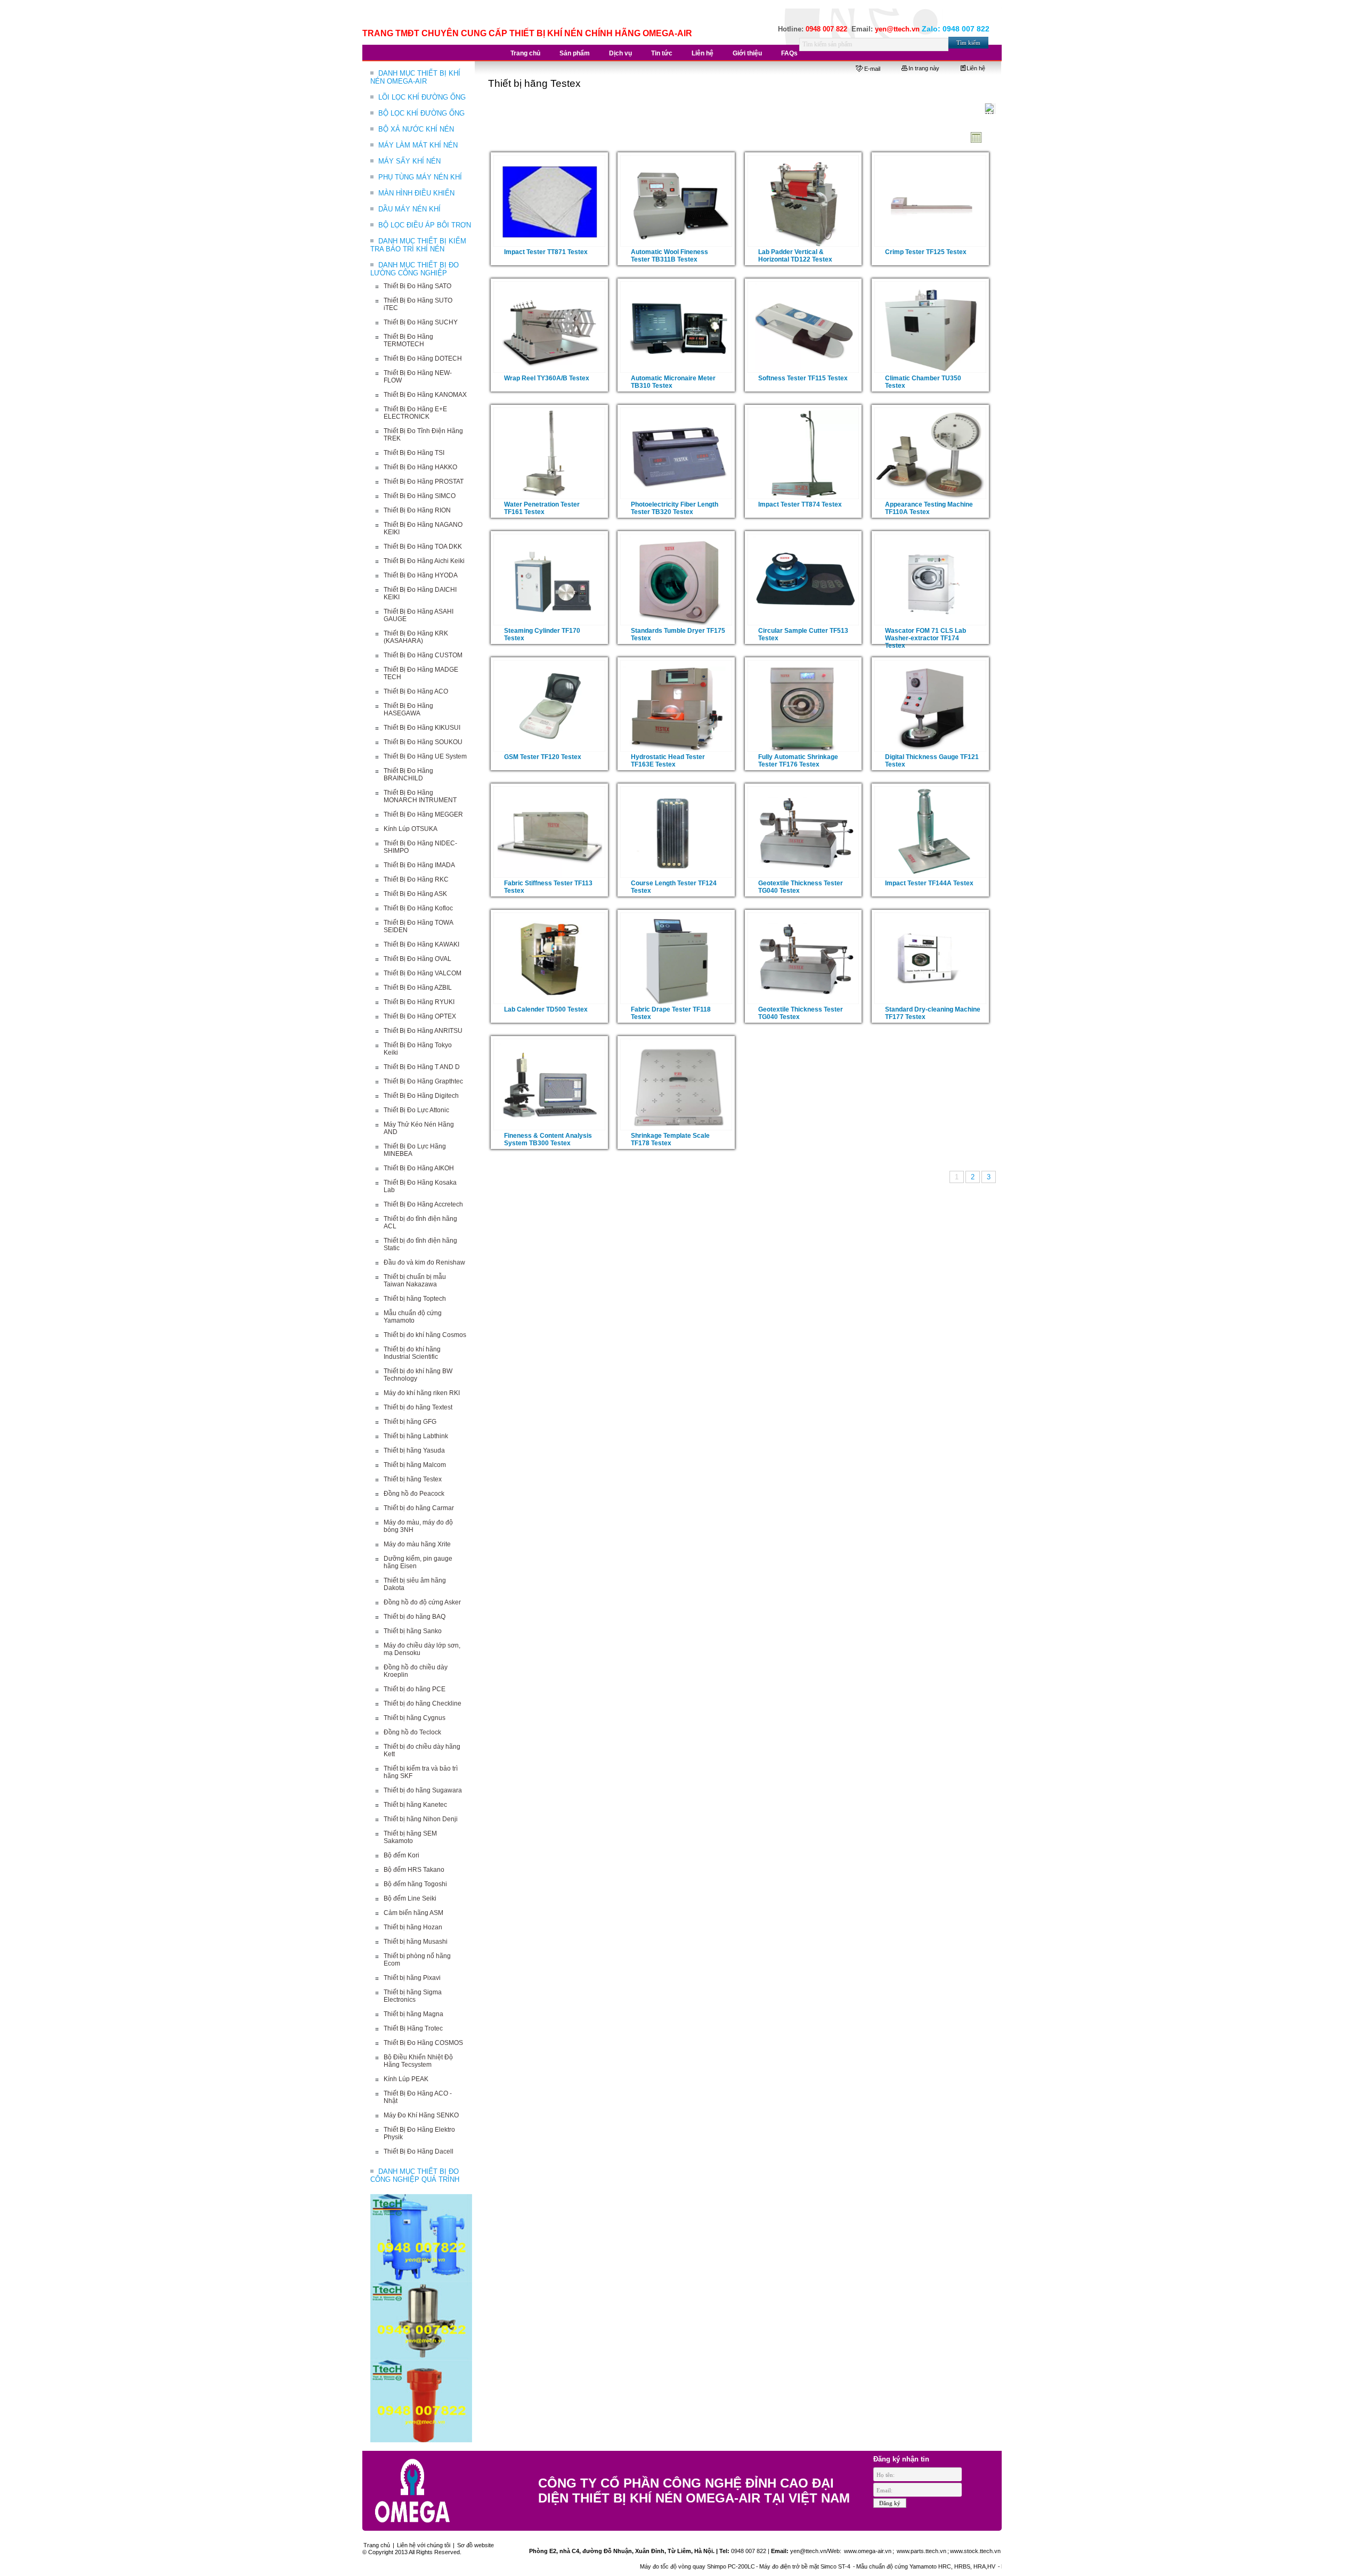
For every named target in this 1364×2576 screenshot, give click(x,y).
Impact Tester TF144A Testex (929, 883)
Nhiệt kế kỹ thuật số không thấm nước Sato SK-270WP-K (987, 2566)
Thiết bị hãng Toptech (415, 1299)
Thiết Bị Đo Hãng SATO (417, 286)
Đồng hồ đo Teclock (412, 1732)
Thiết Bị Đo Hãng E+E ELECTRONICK (415, 413)
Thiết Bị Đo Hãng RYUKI (419, 1002)
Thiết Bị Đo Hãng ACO (416, 691)
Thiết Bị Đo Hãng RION (417, 510)
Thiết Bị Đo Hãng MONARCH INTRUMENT (420, 796)
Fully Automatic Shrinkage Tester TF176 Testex (798, 761)
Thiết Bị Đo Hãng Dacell (419, 2151)
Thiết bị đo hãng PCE (415, 1689)
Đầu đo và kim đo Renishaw (424, 1262)
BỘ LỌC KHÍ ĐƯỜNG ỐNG (421, 113)
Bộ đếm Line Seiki (410, 1898)
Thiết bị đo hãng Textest (418, 1407)
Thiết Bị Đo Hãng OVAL (417, 959)
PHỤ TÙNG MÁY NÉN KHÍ (420, 177)
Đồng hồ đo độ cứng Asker (422, 1602)
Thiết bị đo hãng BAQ (415, 1617)
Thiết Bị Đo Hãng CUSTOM (423, 655)
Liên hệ (976, 68)
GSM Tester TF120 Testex (543, 757)
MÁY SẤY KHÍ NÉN (409, 161)
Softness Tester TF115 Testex (803, 378)
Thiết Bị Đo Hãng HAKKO (420, 467)
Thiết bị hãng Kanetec (415, 1805)
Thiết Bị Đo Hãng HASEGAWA (408, 710)
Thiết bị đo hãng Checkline (423, 1703)
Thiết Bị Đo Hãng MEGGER (423, 814)
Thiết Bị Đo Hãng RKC (416, 879)
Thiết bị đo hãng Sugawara (423, 1790)
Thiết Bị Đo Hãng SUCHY (421, 322)
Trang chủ (377, 2545)
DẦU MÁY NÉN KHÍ (409, 209)
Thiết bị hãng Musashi (416, 1942)
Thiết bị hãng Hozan (413, 1927)
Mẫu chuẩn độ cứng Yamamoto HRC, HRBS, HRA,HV (838, 2566)
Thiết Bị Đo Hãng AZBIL (418, 988)
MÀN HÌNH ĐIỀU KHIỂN (416, 193)
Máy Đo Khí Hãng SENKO (421, 2115)
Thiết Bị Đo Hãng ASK (415, 894)
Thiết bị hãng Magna (413, 2014)
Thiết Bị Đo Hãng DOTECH (423, 358)
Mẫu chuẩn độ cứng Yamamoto (413, 1317)
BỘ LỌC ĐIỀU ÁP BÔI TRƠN (425, 225)
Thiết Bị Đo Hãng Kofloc (418, 908)
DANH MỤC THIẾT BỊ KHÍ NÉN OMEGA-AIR (415, 77)
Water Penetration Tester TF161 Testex (542, 508)
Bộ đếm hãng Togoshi (415, 1884)
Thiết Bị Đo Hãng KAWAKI (421, 944)
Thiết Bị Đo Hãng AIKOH (419, 1168)
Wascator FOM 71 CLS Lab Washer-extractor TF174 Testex (925, 638)
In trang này (924, 68)
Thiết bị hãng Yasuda (414, 1450)
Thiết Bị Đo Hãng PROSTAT (424, 482)
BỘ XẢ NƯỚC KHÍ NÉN (416, 129)
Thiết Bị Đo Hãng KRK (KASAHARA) (416, 637)
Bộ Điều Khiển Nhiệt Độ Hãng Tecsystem (418, 2061)
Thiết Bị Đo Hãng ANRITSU (423, 1031)
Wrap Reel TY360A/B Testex (547, 378)
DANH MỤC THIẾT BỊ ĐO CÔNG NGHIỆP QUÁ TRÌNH (415, 2175)
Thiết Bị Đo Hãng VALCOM (423, 973)
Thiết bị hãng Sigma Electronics (413, 1996)
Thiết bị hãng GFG (410, 1422)
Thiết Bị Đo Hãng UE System (425, 756)
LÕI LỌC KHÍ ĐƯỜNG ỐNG (422, 97)
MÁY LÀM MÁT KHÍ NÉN (418, 145)
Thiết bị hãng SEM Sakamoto (410, 1837)
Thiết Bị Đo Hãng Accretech (423, 1204)
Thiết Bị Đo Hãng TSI (414, 453)
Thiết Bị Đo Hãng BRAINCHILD (408, 775)
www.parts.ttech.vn (921, 2551)
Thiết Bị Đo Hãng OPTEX (420, 1016)
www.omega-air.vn (867, 2551)
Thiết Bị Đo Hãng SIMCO (420, 496)
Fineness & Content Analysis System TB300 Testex (548, 1139)
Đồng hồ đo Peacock (414, 1494)
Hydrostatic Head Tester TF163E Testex (668, 761)
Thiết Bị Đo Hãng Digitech (421, 1096)
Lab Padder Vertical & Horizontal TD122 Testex (795, 256)
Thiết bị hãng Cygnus (415, 1718)
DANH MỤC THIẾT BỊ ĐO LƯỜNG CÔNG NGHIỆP (415, 269)
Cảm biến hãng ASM (413, 1913)
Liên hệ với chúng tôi (424, 2545)
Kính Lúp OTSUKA (411, 829)
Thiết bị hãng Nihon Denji (421, 1819)
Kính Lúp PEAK (406, 2079)
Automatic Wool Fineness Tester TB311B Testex (669, 256)
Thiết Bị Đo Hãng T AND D (422, 1067)
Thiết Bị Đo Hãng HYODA (421, 575)
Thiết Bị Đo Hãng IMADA (419, 865)
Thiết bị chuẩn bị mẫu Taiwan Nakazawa (415, 1281)
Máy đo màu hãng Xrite (417, 1544)
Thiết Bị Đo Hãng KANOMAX (425, 395)
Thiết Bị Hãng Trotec (413, 2028)
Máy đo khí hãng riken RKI (422, 1393)
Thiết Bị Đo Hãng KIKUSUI (422, 728)
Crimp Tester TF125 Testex (926, 252)
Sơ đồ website (476, 2545)
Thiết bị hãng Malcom (415, 1465)
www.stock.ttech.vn (975, 2551)
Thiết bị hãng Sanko (413, 1631)
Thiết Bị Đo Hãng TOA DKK (423, 547)
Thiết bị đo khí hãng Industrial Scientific (412, 1353)
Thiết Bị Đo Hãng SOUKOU (423, 742)
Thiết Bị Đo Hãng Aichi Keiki (424, 561)
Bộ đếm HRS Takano (414, 1870)
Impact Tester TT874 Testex (800, 504)
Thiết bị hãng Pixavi (412, 1978)
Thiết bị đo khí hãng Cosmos (425, 1335)
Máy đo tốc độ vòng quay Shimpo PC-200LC (608, 2566)
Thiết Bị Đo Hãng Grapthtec (423, 1081)
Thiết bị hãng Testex (413, 1479)
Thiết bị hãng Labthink (416, 1436)
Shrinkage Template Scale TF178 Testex (670, 1139)
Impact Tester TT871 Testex (546, 252)
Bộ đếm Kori (401, 1855)
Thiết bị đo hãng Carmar (419, 1508)
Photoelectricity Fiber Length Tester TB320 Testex (675, 508)
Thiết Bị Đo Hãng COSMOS (423, 2043)
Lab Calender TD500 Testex (546, 1009)
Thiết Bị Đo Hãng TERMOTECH (408, 340)
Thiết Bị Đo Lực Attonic (416, 1110)
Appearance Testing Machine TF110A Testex (929, 508)
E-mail (872, 69)
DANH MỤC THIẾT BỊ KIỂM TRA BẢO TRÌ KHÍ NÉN (418, 245)
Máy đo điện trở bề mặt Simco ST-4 (717, 2566)
